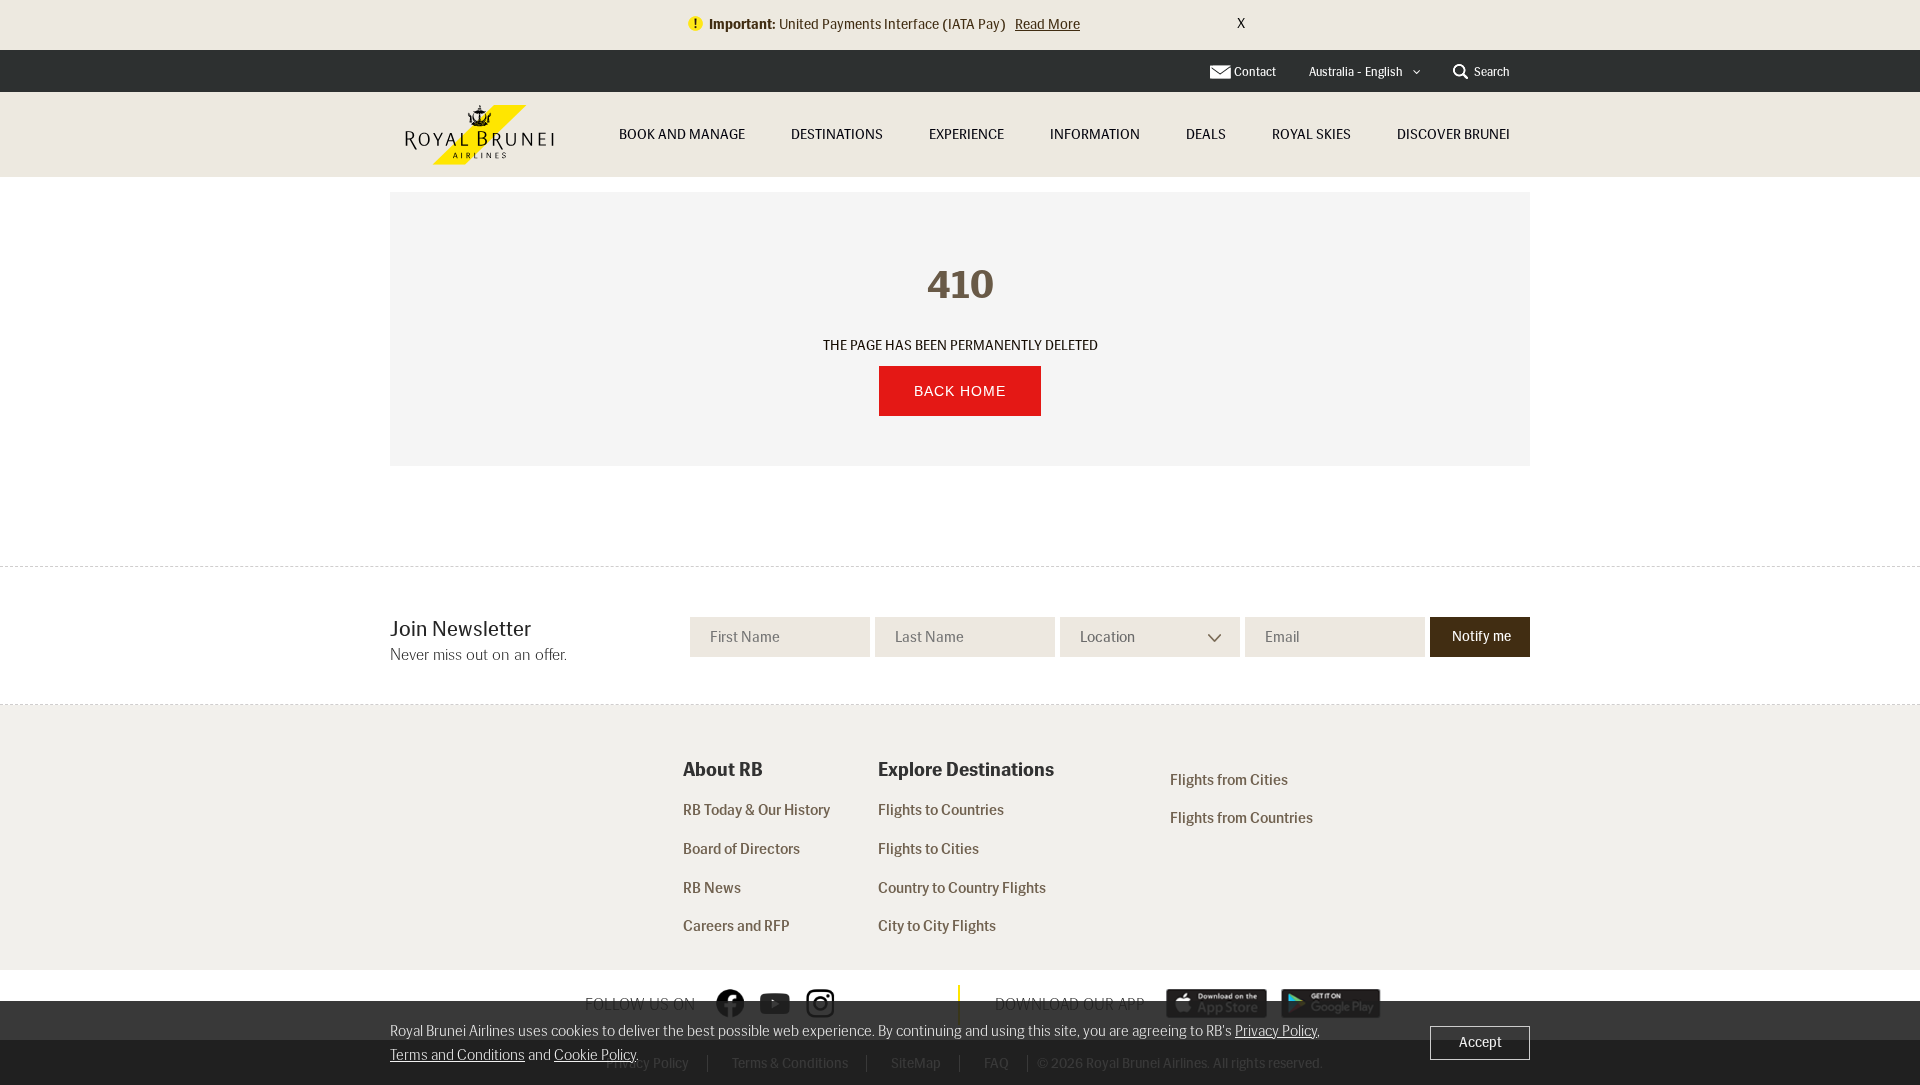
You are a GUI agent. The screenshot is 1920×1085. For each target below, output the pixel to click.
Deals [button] (1206, 134)
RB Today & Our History (756, 810)
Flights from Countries (1241, 818)
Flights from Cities (1229, 780)
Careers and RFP (736, 926)
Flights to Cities (928, 849)
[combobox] (1365, 72)
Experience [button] (966, 134)
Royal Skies (1311, 134)
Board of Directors (741, 849)
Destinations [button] (837, 134)
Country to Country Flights (963, 888)
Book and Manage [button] (682, 134)
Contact (1255, 72)
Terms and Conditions (457, 1055)
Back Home (960, 391)
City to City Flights (938, 926)
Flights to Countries (941, 810)
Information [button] (1095, 134)
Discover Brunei (1453, 134)
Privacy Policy (1276, 1031)
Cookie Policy (595, 1055)
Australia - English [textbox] (1356, 72)
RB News (712, 888)
